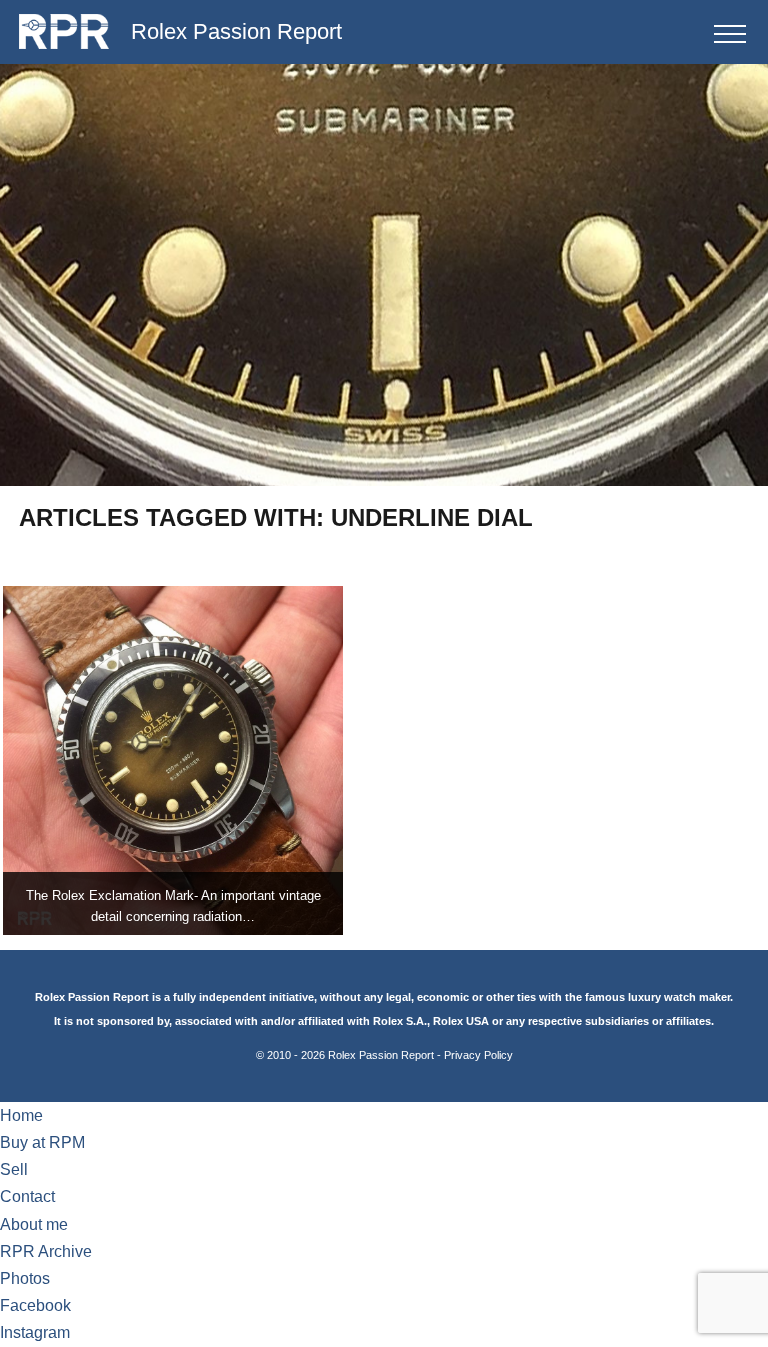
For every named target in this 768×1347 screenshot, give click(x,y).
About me (34, 1224)
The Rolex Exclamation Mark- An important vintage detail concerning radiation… (173, 906)
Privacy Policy (478, 1055)
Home (21, 1115)
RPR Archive (46, 1251)
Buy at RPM (42, 1142)
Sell (14, 1169)
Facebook (35, 1305)
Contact (27, 1196)
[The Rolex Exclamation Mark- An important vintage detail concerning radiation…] (173, 760)
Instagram (35, 1332)
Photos (25, 1278)
